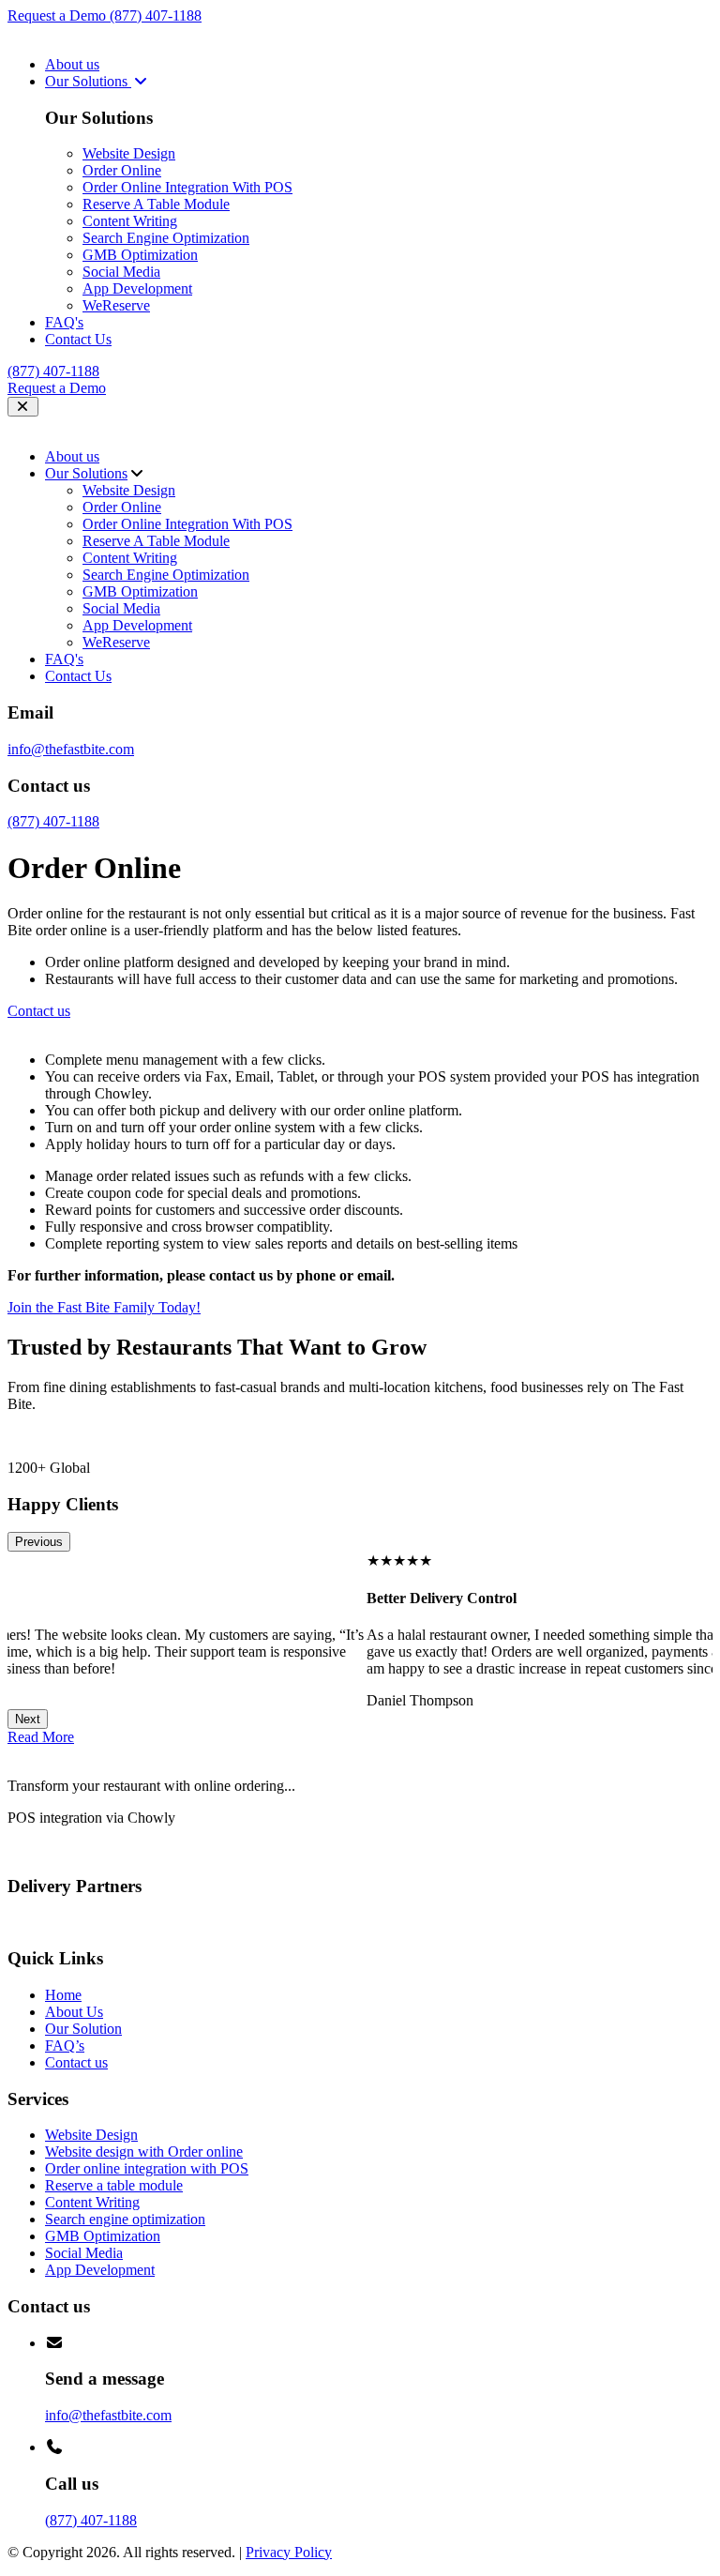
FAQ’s (65, 2046)
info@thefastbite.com (71, 749)
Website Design (129, 153)
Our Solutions (88, 81)
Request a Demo (59, 15)
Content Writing (130, 221)
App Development (137, 288)
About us (72, 64)
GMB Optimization (140, 255)
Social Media (121, 272)
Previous (39, 1542)
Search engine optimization (125, 2219)
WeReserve (116, 305)
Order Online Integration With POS (187, 187)
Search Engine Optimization (166, 238)
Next (28, 1719)
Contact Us (78, 339)
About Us (74, 2012)
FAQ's (64, 322)
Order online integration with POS (147, 2168)
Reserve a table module (114, 2185)
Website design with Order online (144, 2152)
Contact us (76, 2062)
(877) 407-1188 (156, 15)
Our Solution (83, 2029)
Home (63, 1995)
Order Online (122, 170)
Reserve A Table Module (156, 204)
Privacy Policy (289, 2552)
